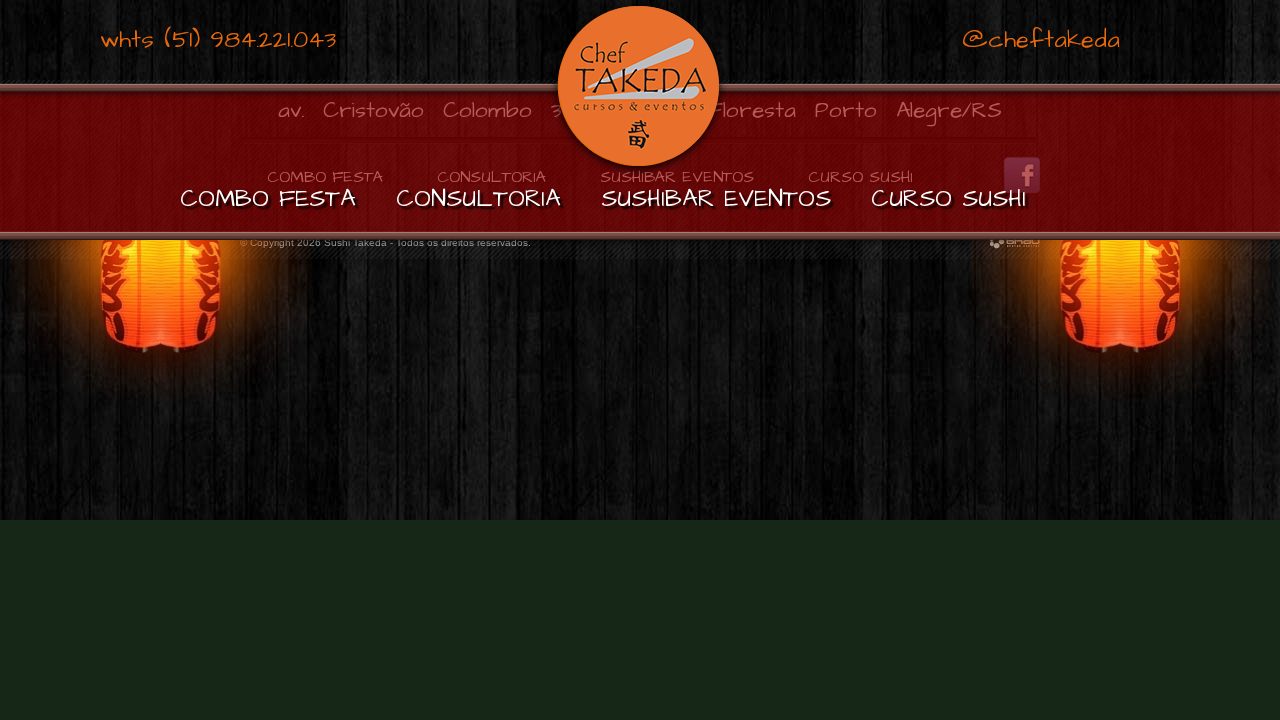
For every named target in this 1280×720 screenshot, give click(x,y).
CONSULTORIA (478, 199)
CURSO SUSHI (948, 199)
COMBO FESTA (268, 199)
